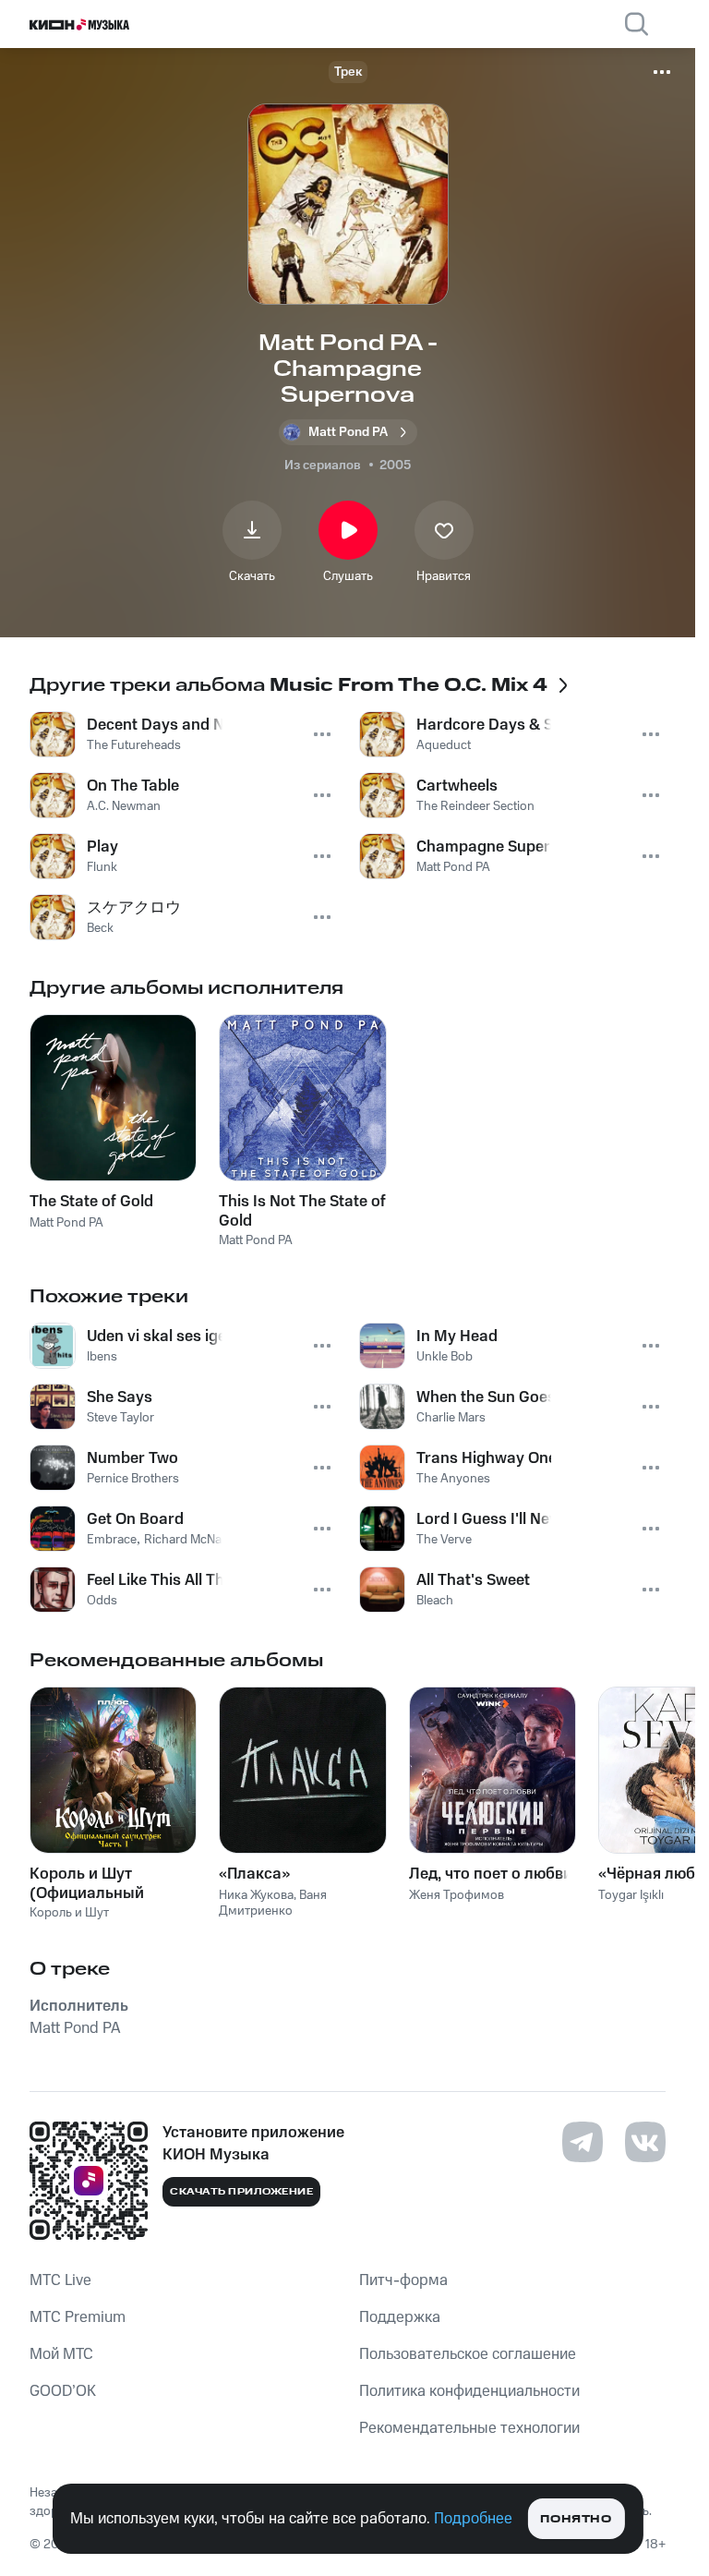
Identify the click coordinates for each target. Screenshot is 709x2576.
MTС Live (60, 2280)
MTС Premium (78, 2317)
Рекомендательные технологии (469, 2428)
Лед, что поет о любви (491, 1874)
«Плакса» (254, 1874)
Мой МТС (61, 2354)
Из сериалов (323, 466)
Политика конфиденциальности (469, 2391)
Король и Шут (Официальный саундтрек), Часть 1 (102, 1883)
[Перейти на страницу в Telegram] (583, 2142)
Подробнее (473, 2519)
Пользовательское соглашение (468, 2354)
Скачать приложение (241, 2192)
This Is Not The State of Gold (302, 1211)
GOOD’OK (63, 2391)
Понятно (576, 2519)
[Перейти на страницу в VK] (645, 2142)
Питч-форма (403, 2280)
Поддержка (400, 2317)
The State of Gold (91, 1202)
